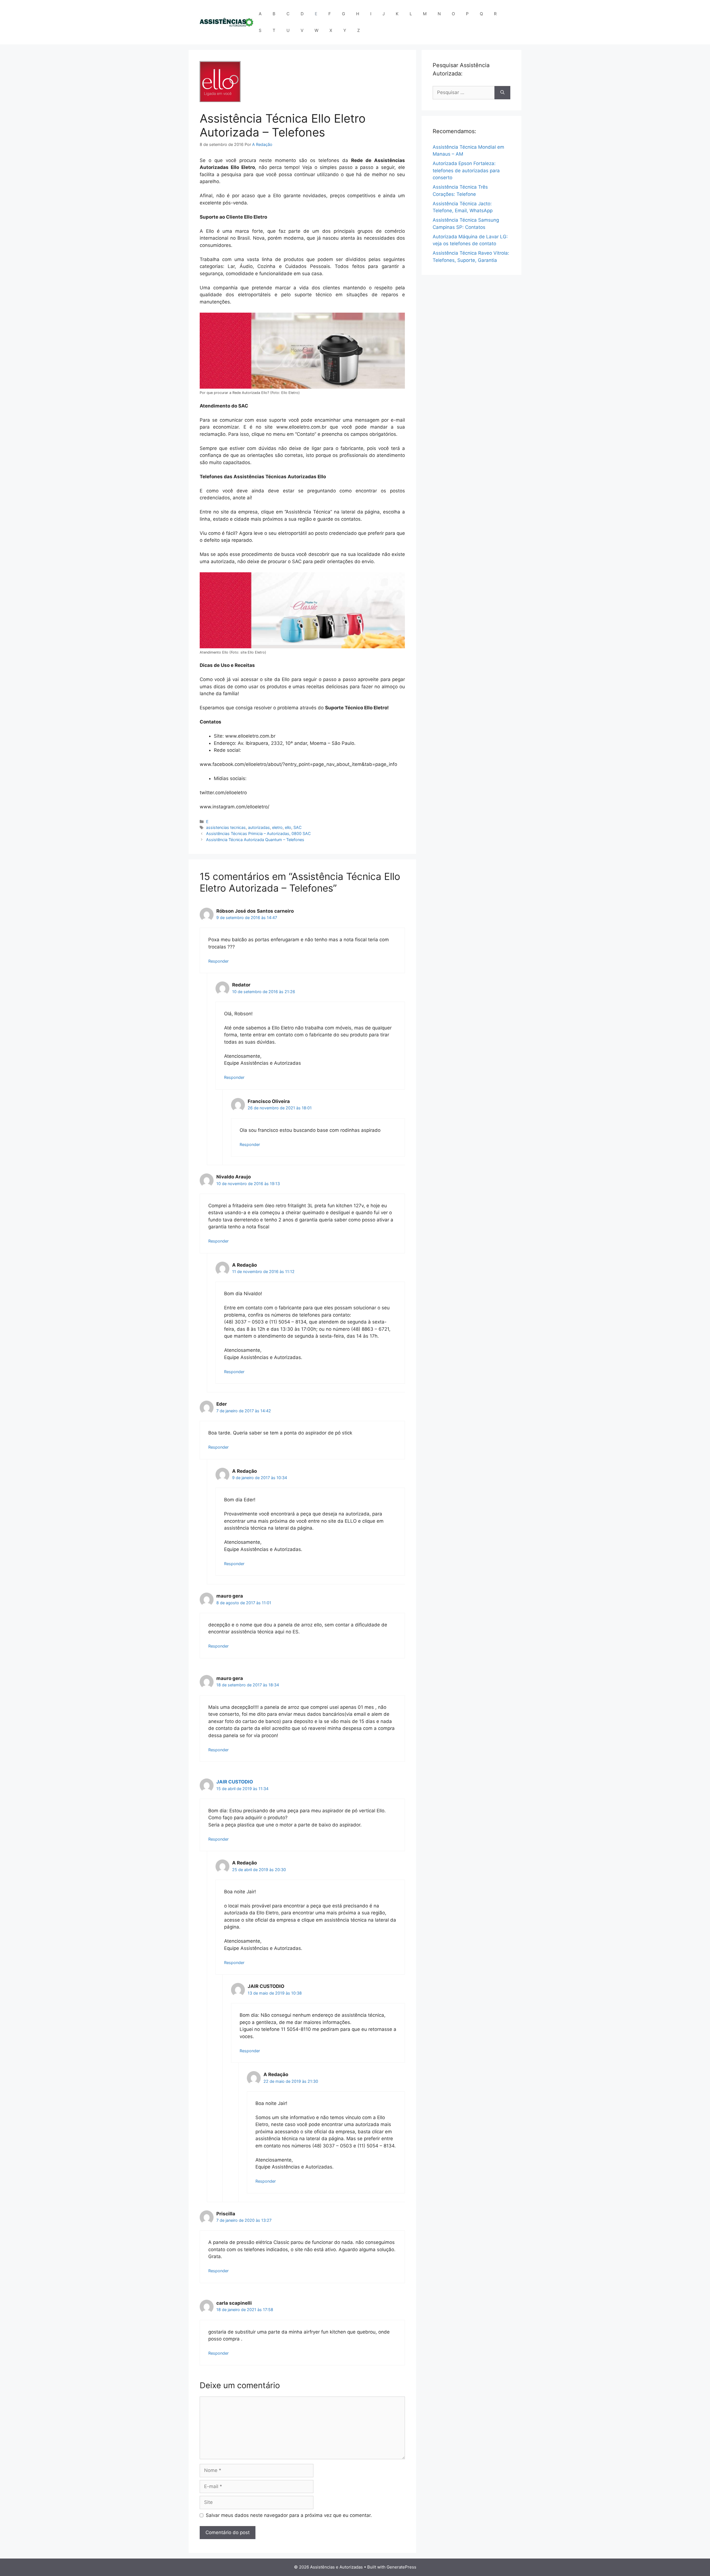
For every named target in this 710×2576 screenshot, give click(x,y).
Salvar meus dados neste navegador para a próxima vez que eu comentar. (289, 2515)
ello (288, 827)
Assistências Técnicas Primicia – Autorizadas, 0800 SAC (258, 833)
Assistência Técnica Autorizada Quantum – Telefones (255, 840)
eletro (277, 827)
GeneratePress (401, 2567)
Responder (218, 961)
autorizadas (259, 827)
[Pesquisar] (502, 93)
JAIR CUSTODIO (235, 1782)
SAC (298, 827)
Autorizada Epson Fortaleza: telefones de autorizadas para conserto (466, 170)
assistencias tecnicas (226, 827)
